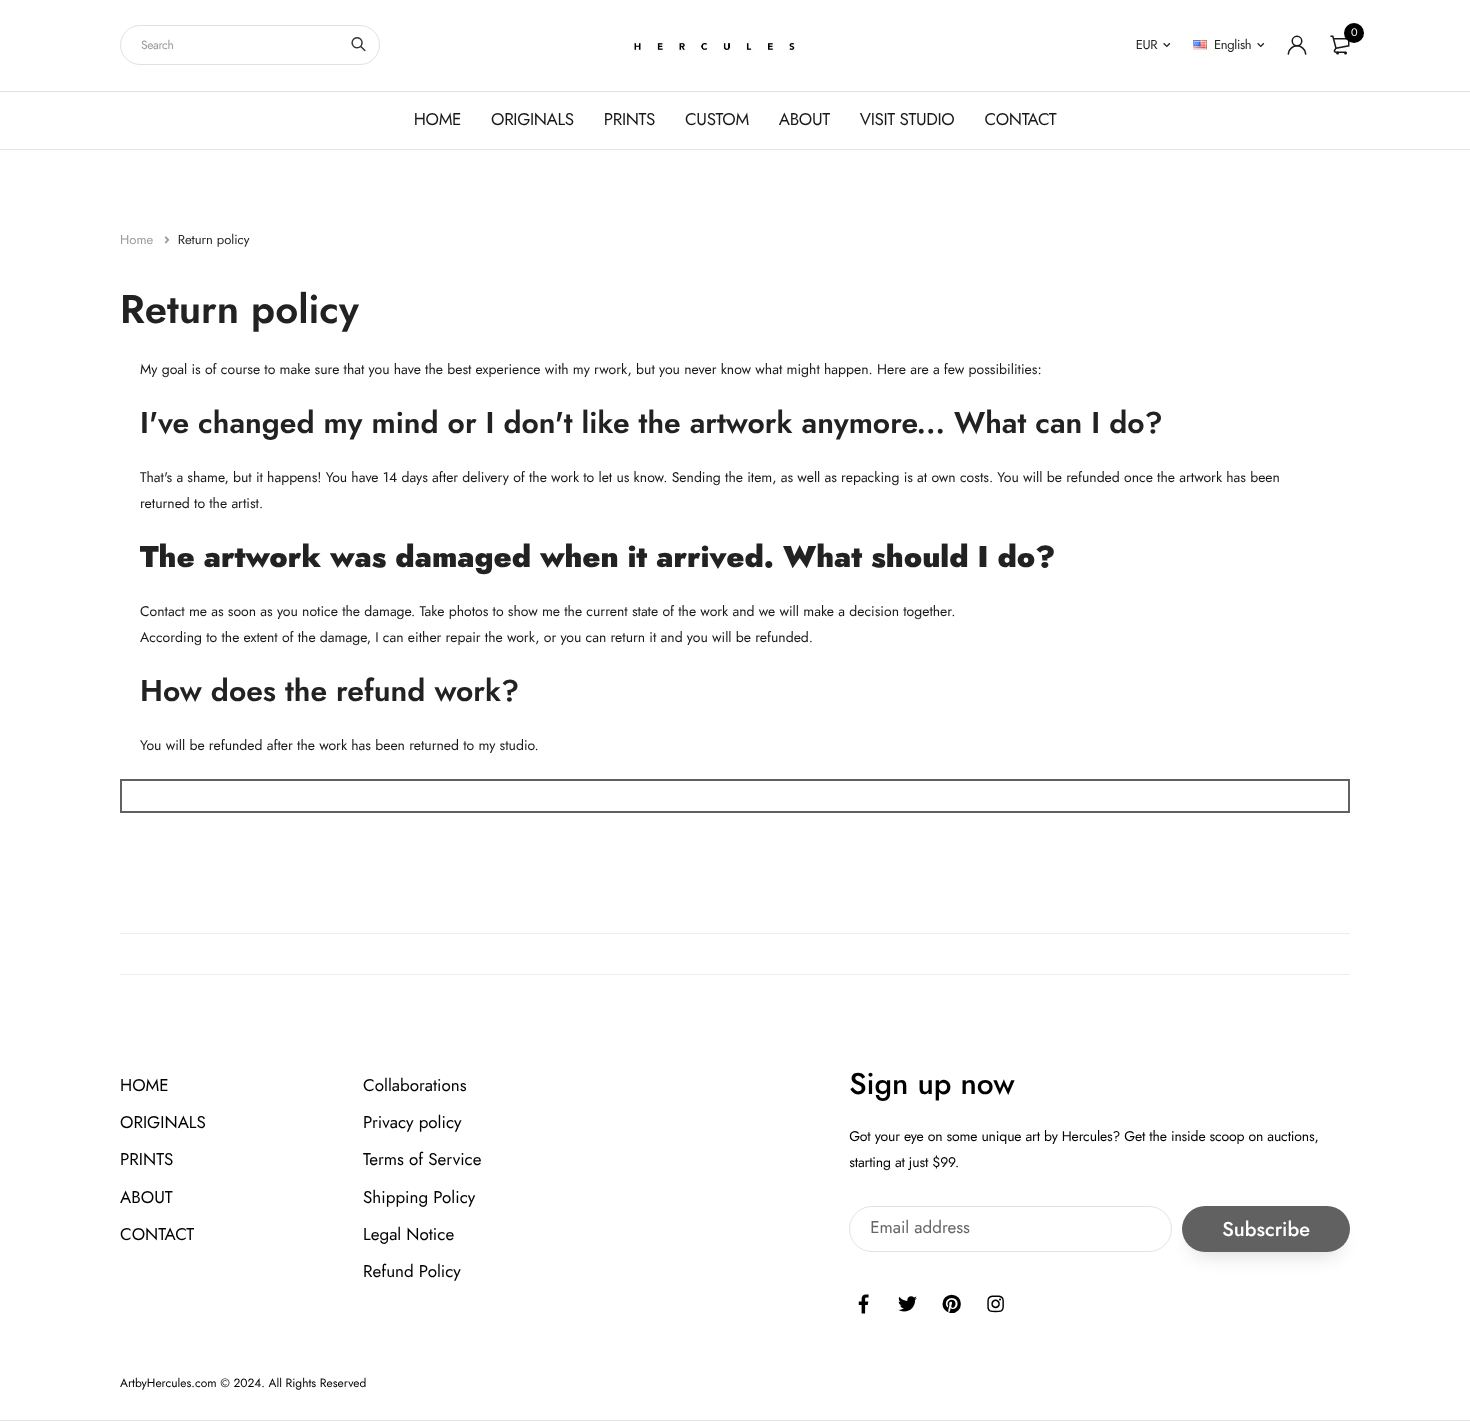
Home (138, 239)
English (1232, 44)
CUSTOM (717, 120)
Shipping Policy (419, 1197)
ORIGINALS (532, 120)
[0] (1340, 45)
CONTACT (1020, 120)
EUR (1147, 44)
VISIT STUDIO (907, 120)
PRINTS (629, 120)
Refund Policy (412, 1272)
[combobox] (250, 45)
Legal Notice (408, 1235)
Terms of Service (422, 1160)
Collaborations (414, 1086)
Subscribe (1266, 1228)
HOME (437, 120)
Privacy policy (412, 1123)
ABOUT (804, 120)
